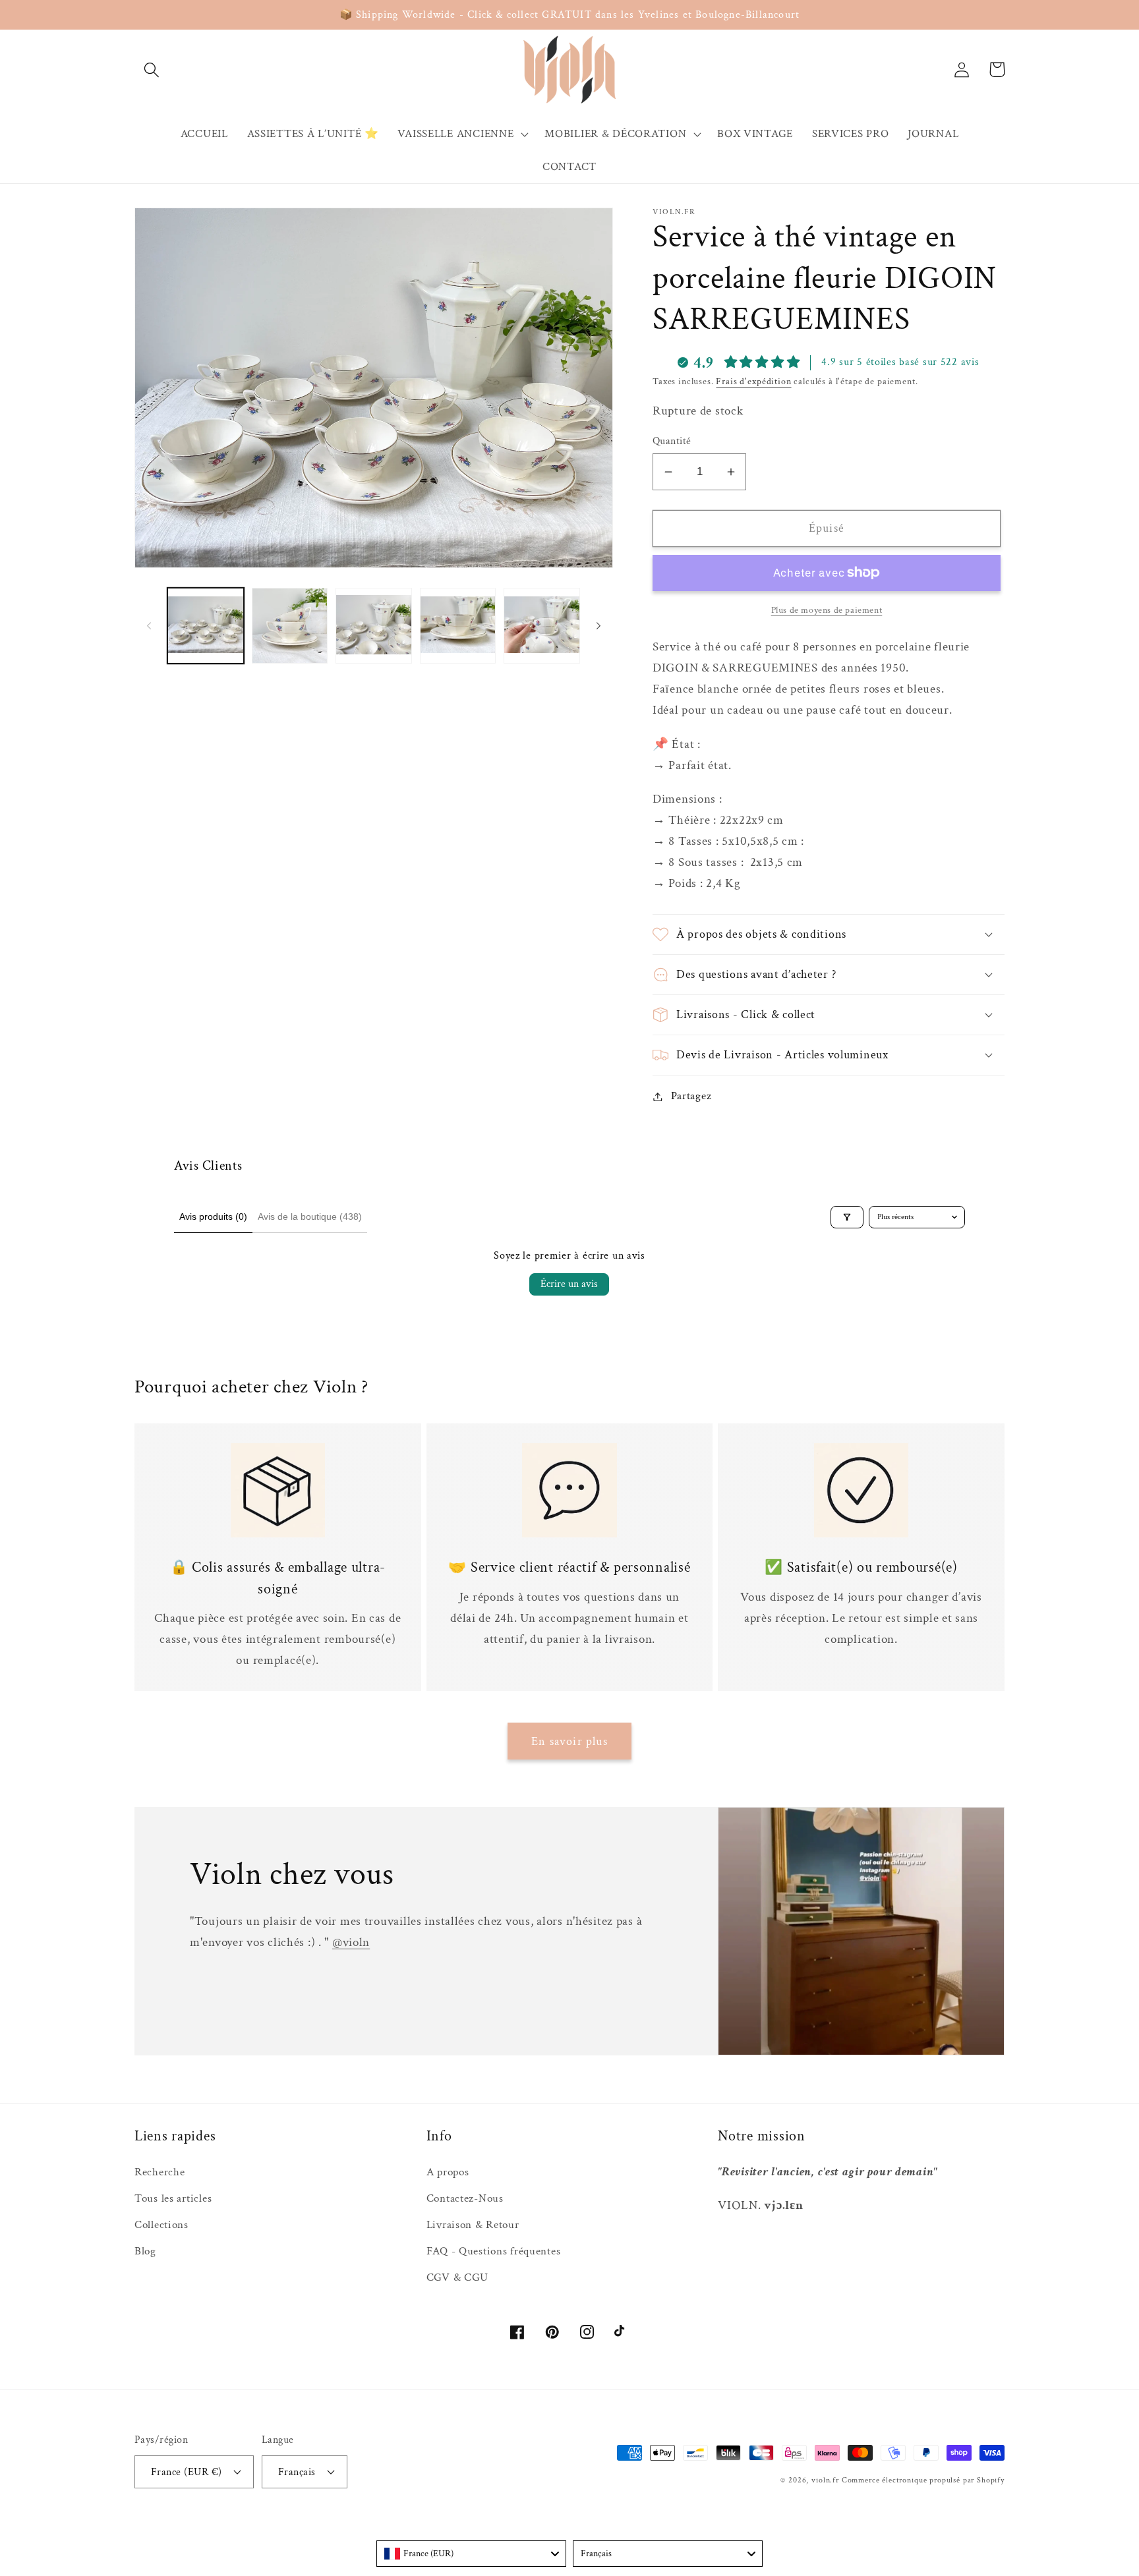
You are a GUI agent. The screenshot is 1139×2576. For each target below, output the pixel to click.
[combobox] (471, 2554)
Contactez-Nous (465, 2198)
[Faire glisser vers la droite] (599, 626)
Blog (145, 2251)
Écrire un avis (569, 1284)
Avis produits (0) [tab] (213, 1216)
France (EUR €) (187, 2472)
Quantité (672, 441)
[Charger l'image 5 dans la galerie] (542, 626)
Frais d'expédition (753, 381)
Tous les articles (173, 2198)
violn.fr (825, 2480)
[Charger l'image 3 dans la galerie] (374, 626)
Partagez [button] (691, 1096)
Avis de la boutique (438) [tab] (310, 1216)
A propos (448, 2172)
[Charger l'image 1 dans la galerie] (206, 626)
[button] (152, 70)
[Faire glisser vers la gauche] (149, 626)
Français (297, 2472)
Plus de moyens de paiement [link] (827, 610)
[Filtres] (847, 1217)
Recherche (160, 2172)
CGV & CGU (457, 2277)
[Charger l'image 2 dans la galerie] (290, 626)
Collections (161, 2225)
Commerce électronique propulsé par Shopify (923, 2480)
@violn (351, 1942)
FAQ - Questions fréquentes (494, 2251)
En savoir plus (569, 1741)
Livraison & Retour (473, 2225)
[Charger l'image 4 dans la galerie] (458, 626)
